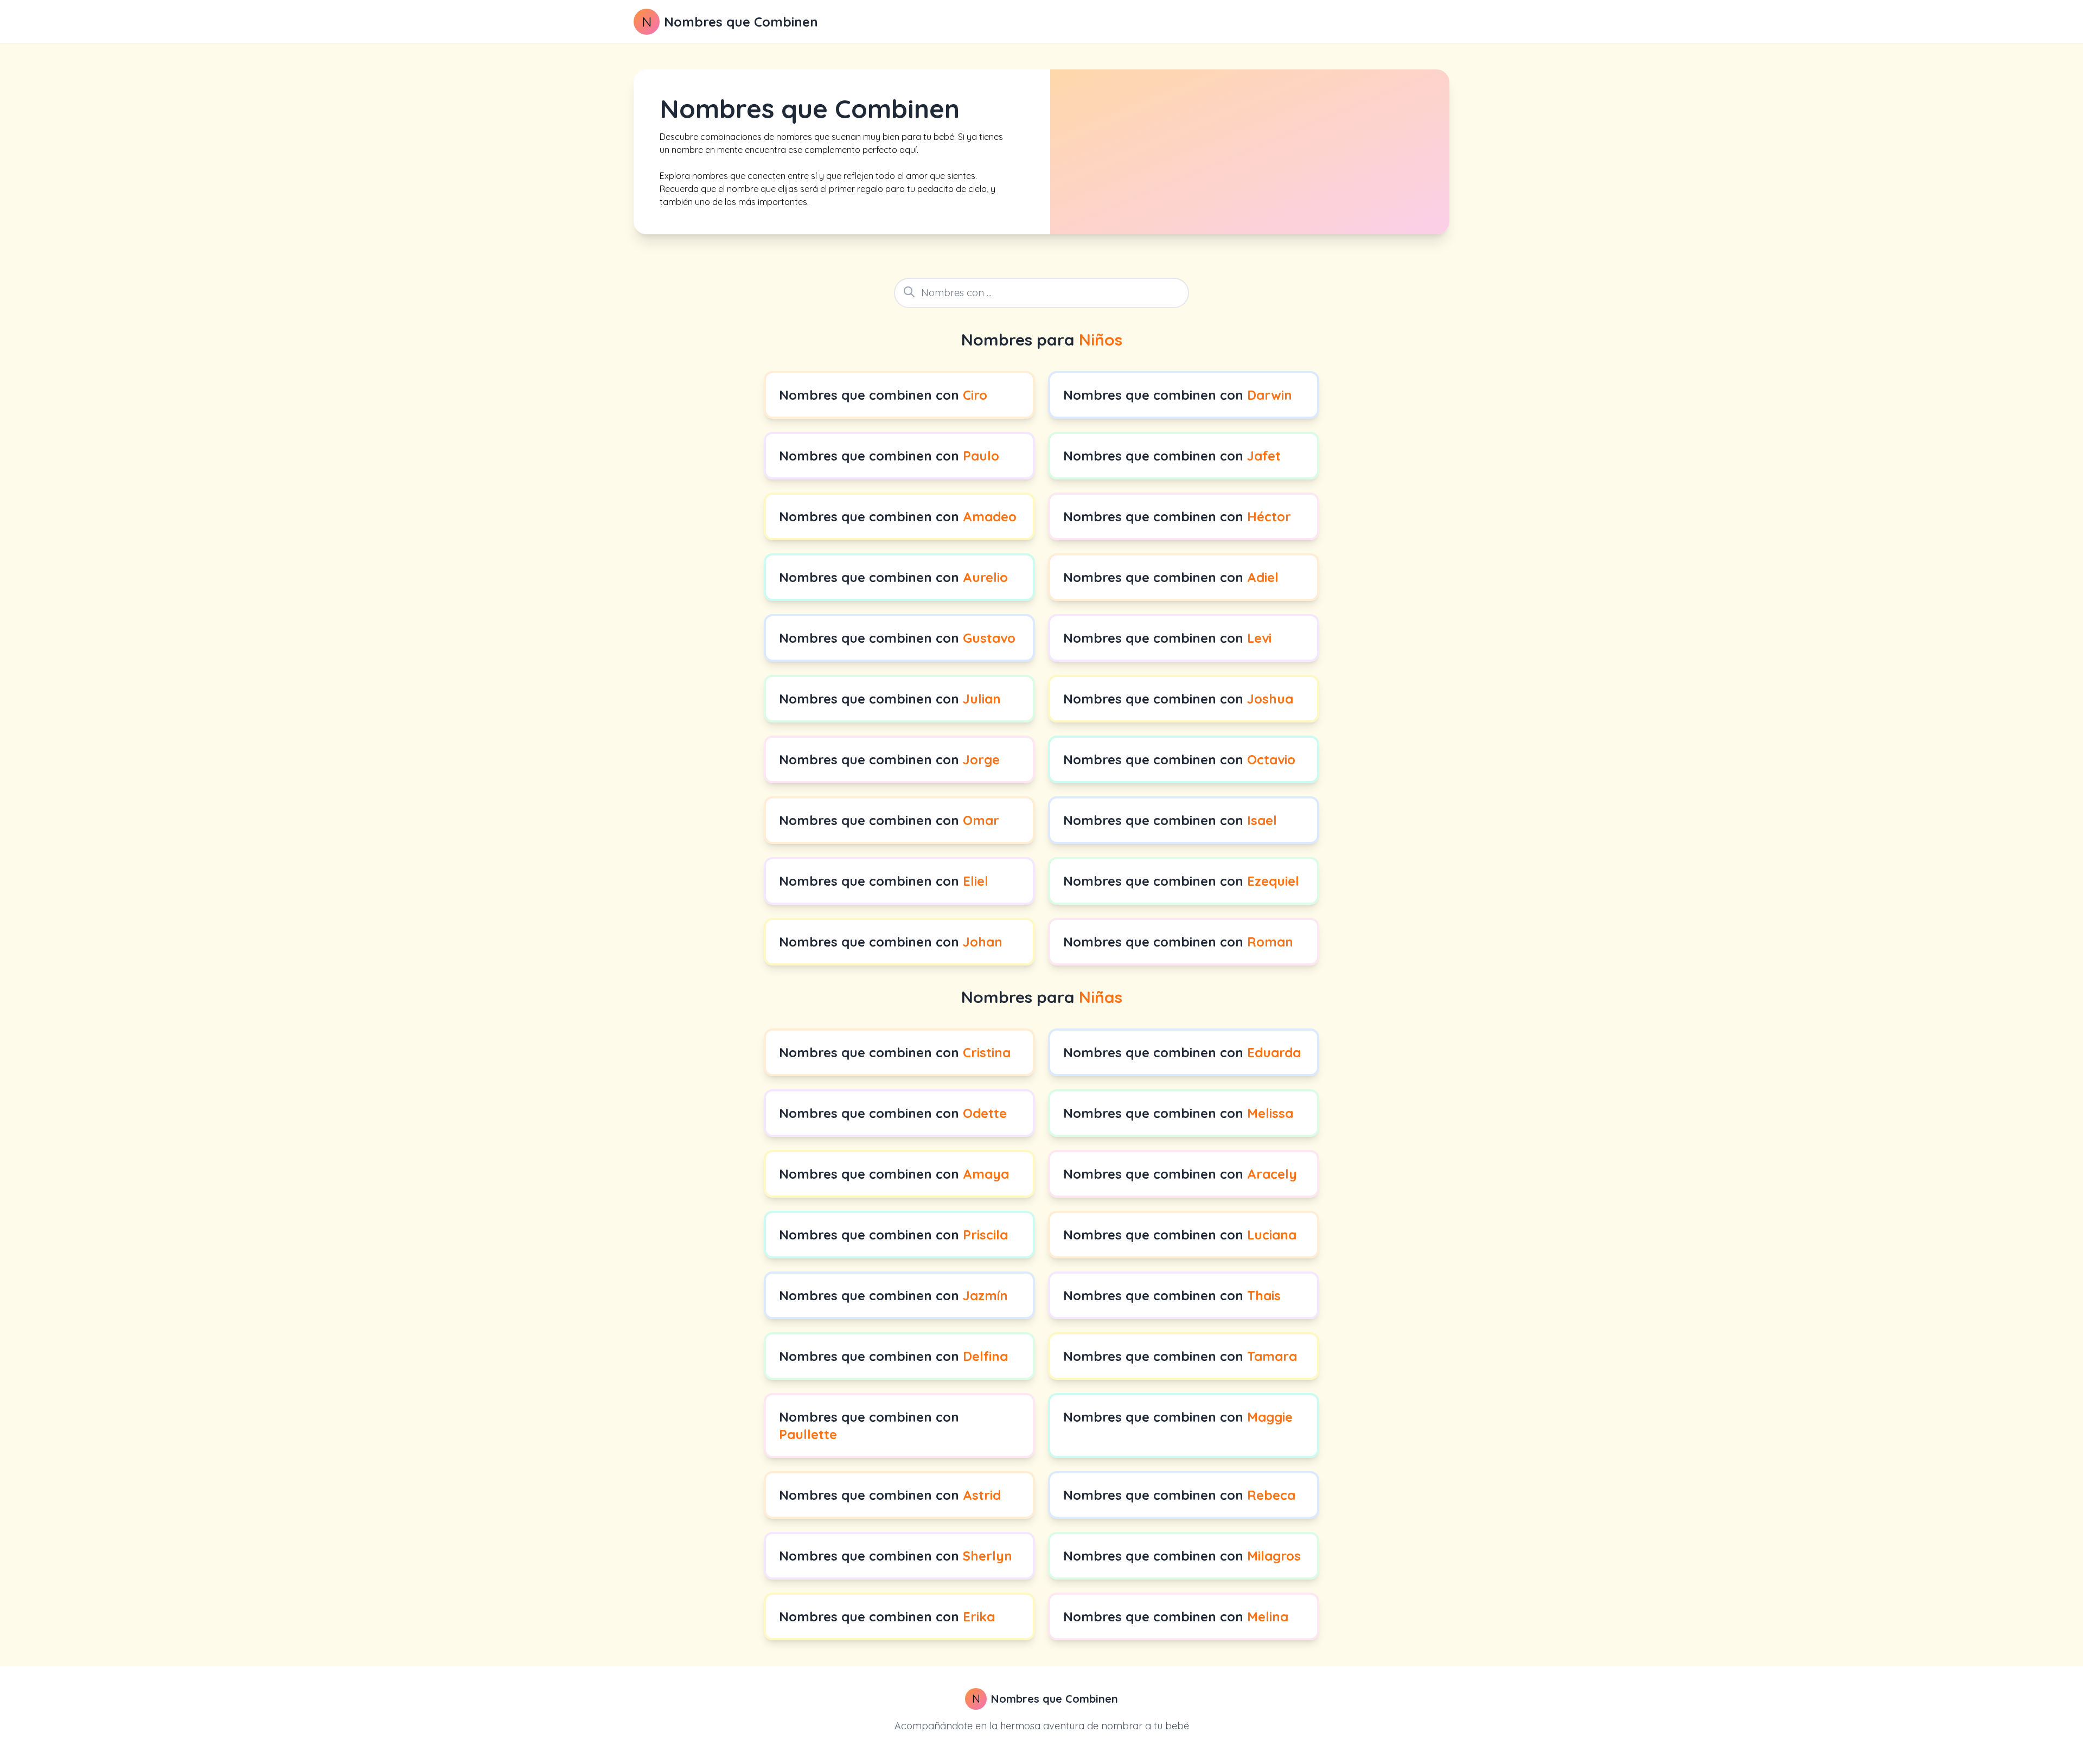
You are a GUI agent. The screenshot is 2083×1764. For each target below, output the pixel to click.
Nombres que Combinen (741, 22)
